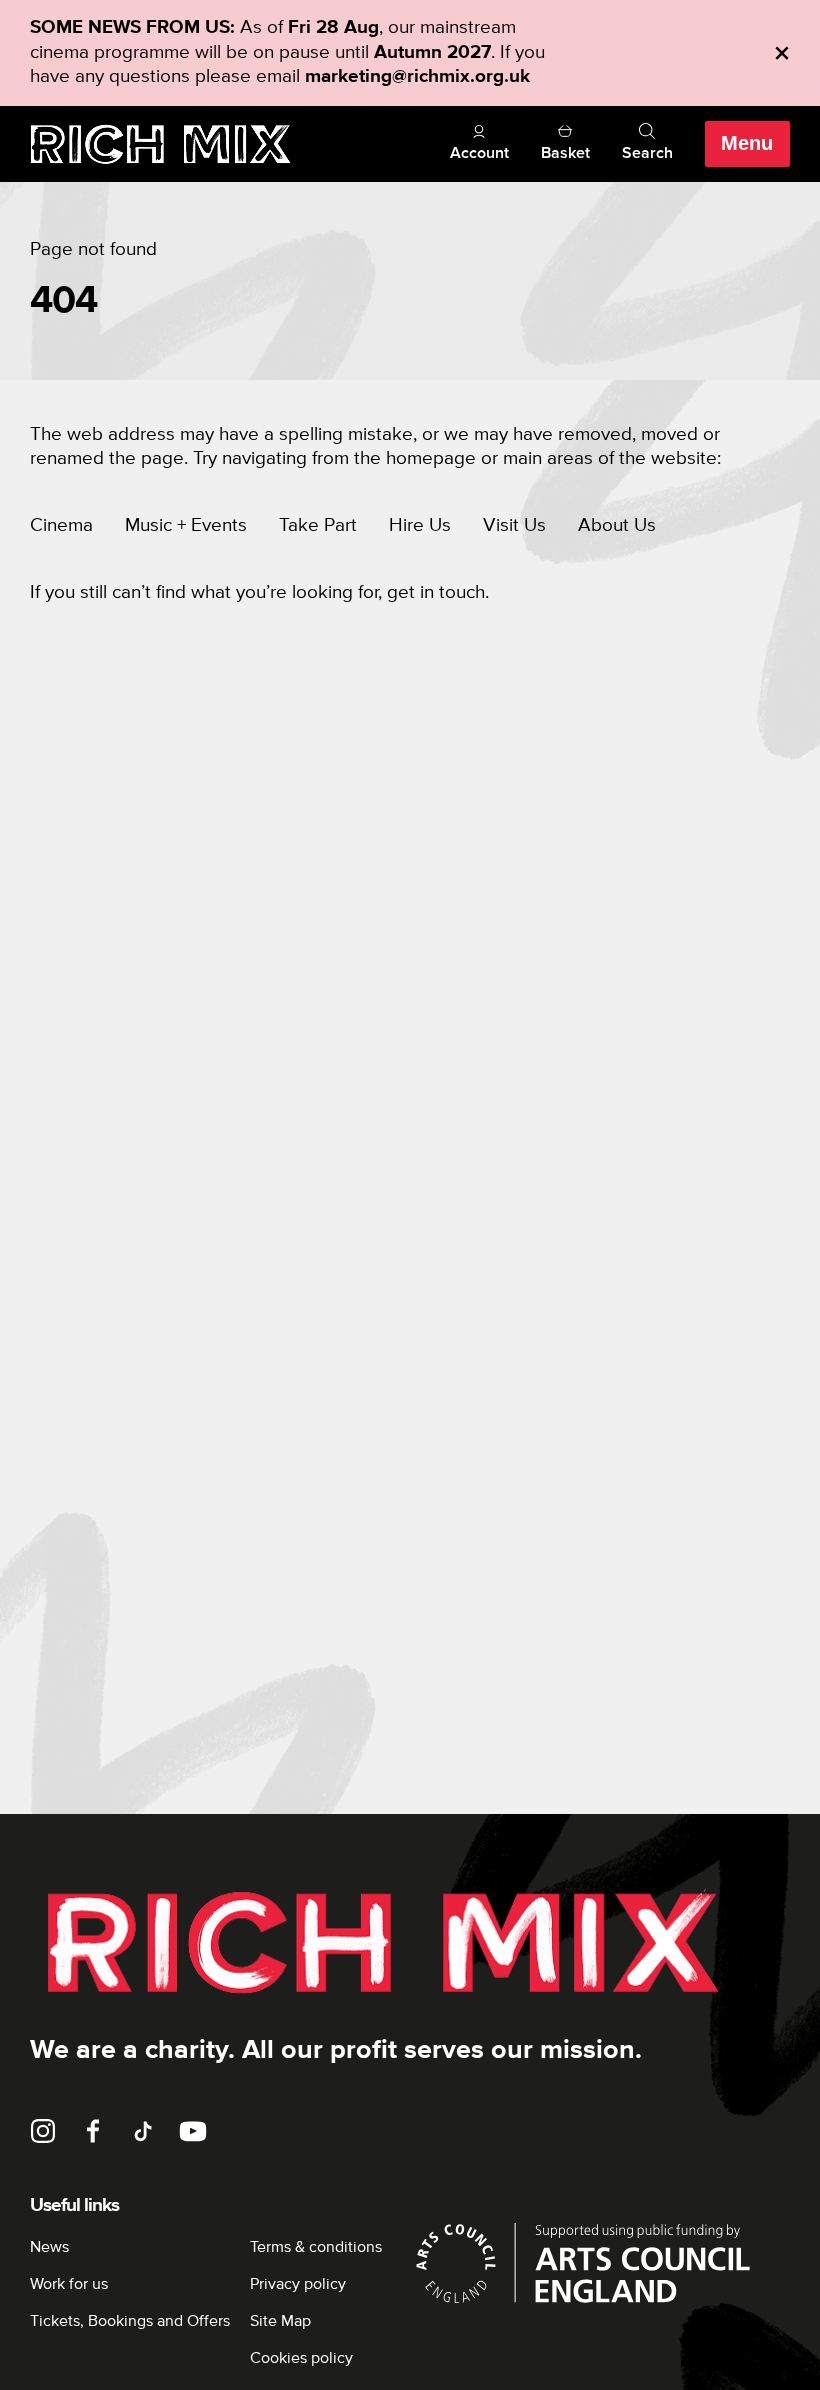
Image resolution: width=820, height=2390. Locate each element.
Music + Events (186, 525)
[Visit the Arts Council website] (600, 2263)
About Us (617, 525)
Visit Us (514, 525)
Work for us (69, 2284)
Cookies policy (301, 2358)
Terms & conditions (316, 2247)
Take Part (318, 525)
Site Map (280, 2321)
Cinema (61, 525)
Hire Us (420, 525)
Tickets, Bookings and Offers (130, 2321)
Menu (747, 143)
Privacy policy (298, 2284)
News (49, 2247)
